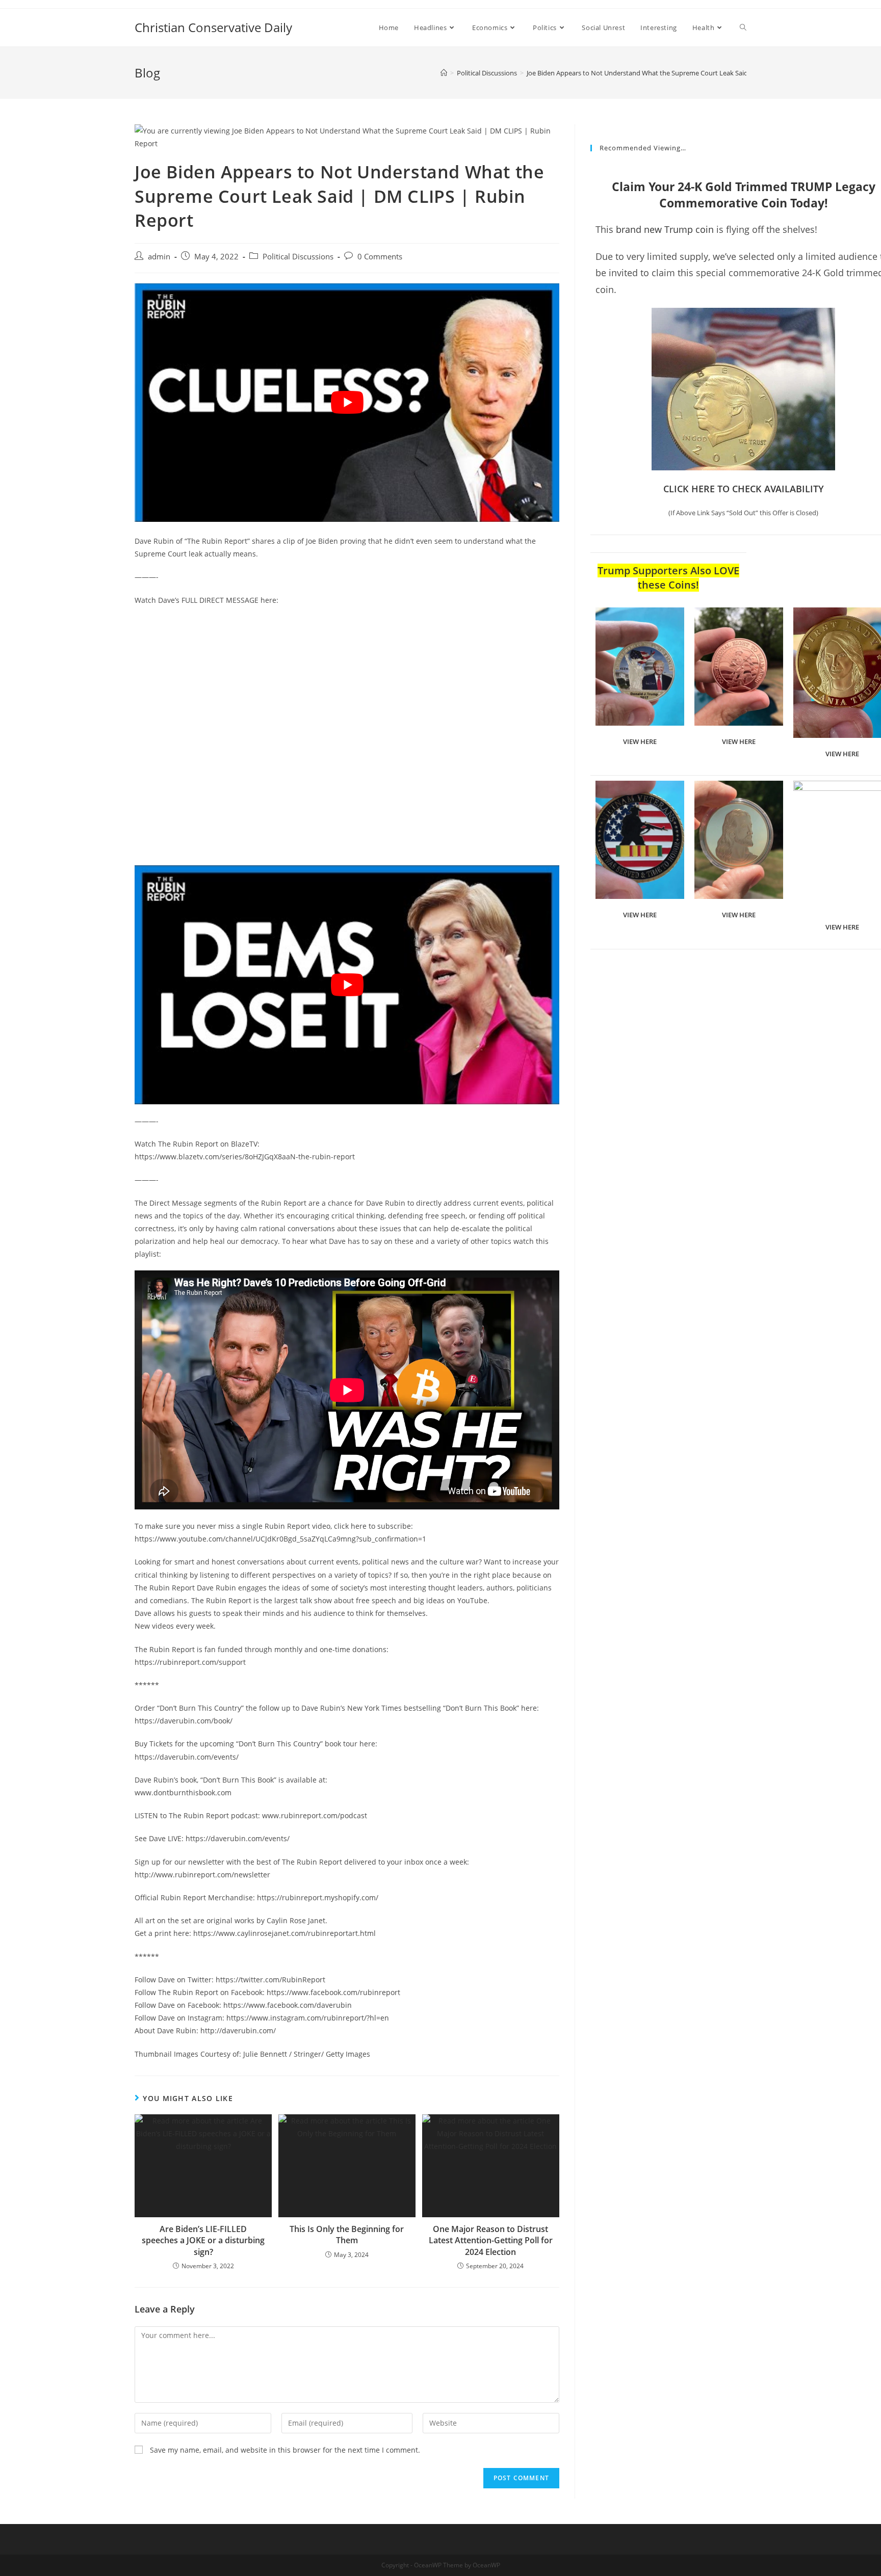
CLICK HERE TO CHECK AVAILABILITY (744, 489)
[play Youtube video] (347, 403)
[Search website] (743, 28)
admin (159, 257)
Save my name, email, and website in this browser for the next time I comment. (285, 2450)
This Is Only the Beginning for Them (347, 2235)
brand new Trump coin (665, 229)
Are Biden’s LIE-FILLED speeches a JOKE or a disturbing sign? (203, 2240)
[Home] (444, 73)
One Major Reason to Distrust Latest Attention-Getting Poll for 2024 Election (491, 2240)
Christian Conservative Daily (213, 27)
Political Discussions (298, 257)
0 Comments (380, 257)
